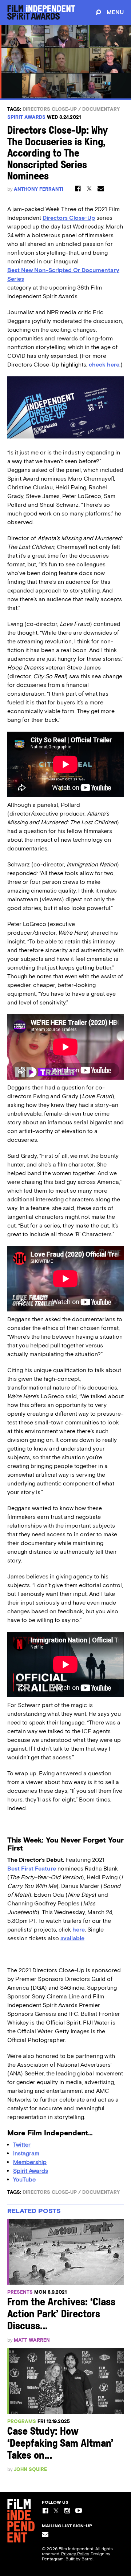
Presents (20, 2292)
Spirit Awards (26, 117)
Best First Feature (32, 1869)
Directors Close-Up (50, 109)
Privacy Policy (75, 2554)
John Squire (30, 2469)
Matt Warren (32, 2340)
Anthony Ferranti (39, 189)
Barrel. (88, 2559)
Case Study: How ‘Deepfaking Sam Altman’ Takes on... (60, 2444)
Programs (22, 2421)
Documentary (101, 109)
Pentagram (53, 2559)
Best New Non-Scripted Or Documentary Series (63, 274)
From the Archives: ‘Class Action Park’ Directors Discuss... (61, 2315)
